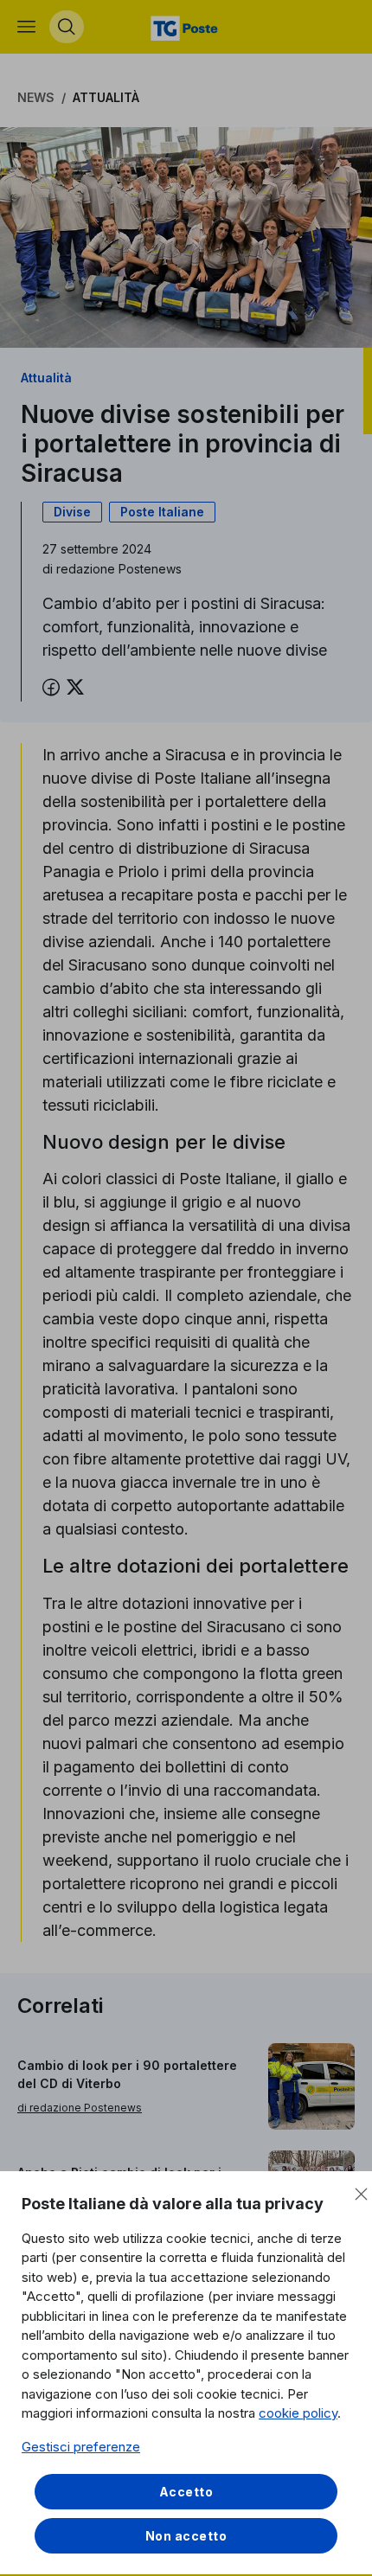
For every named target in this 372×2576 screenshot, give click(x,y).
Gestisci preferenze (81, 2447)
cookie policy (298, 2413)
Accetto (186, 2492)
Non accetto (186, 2536)
